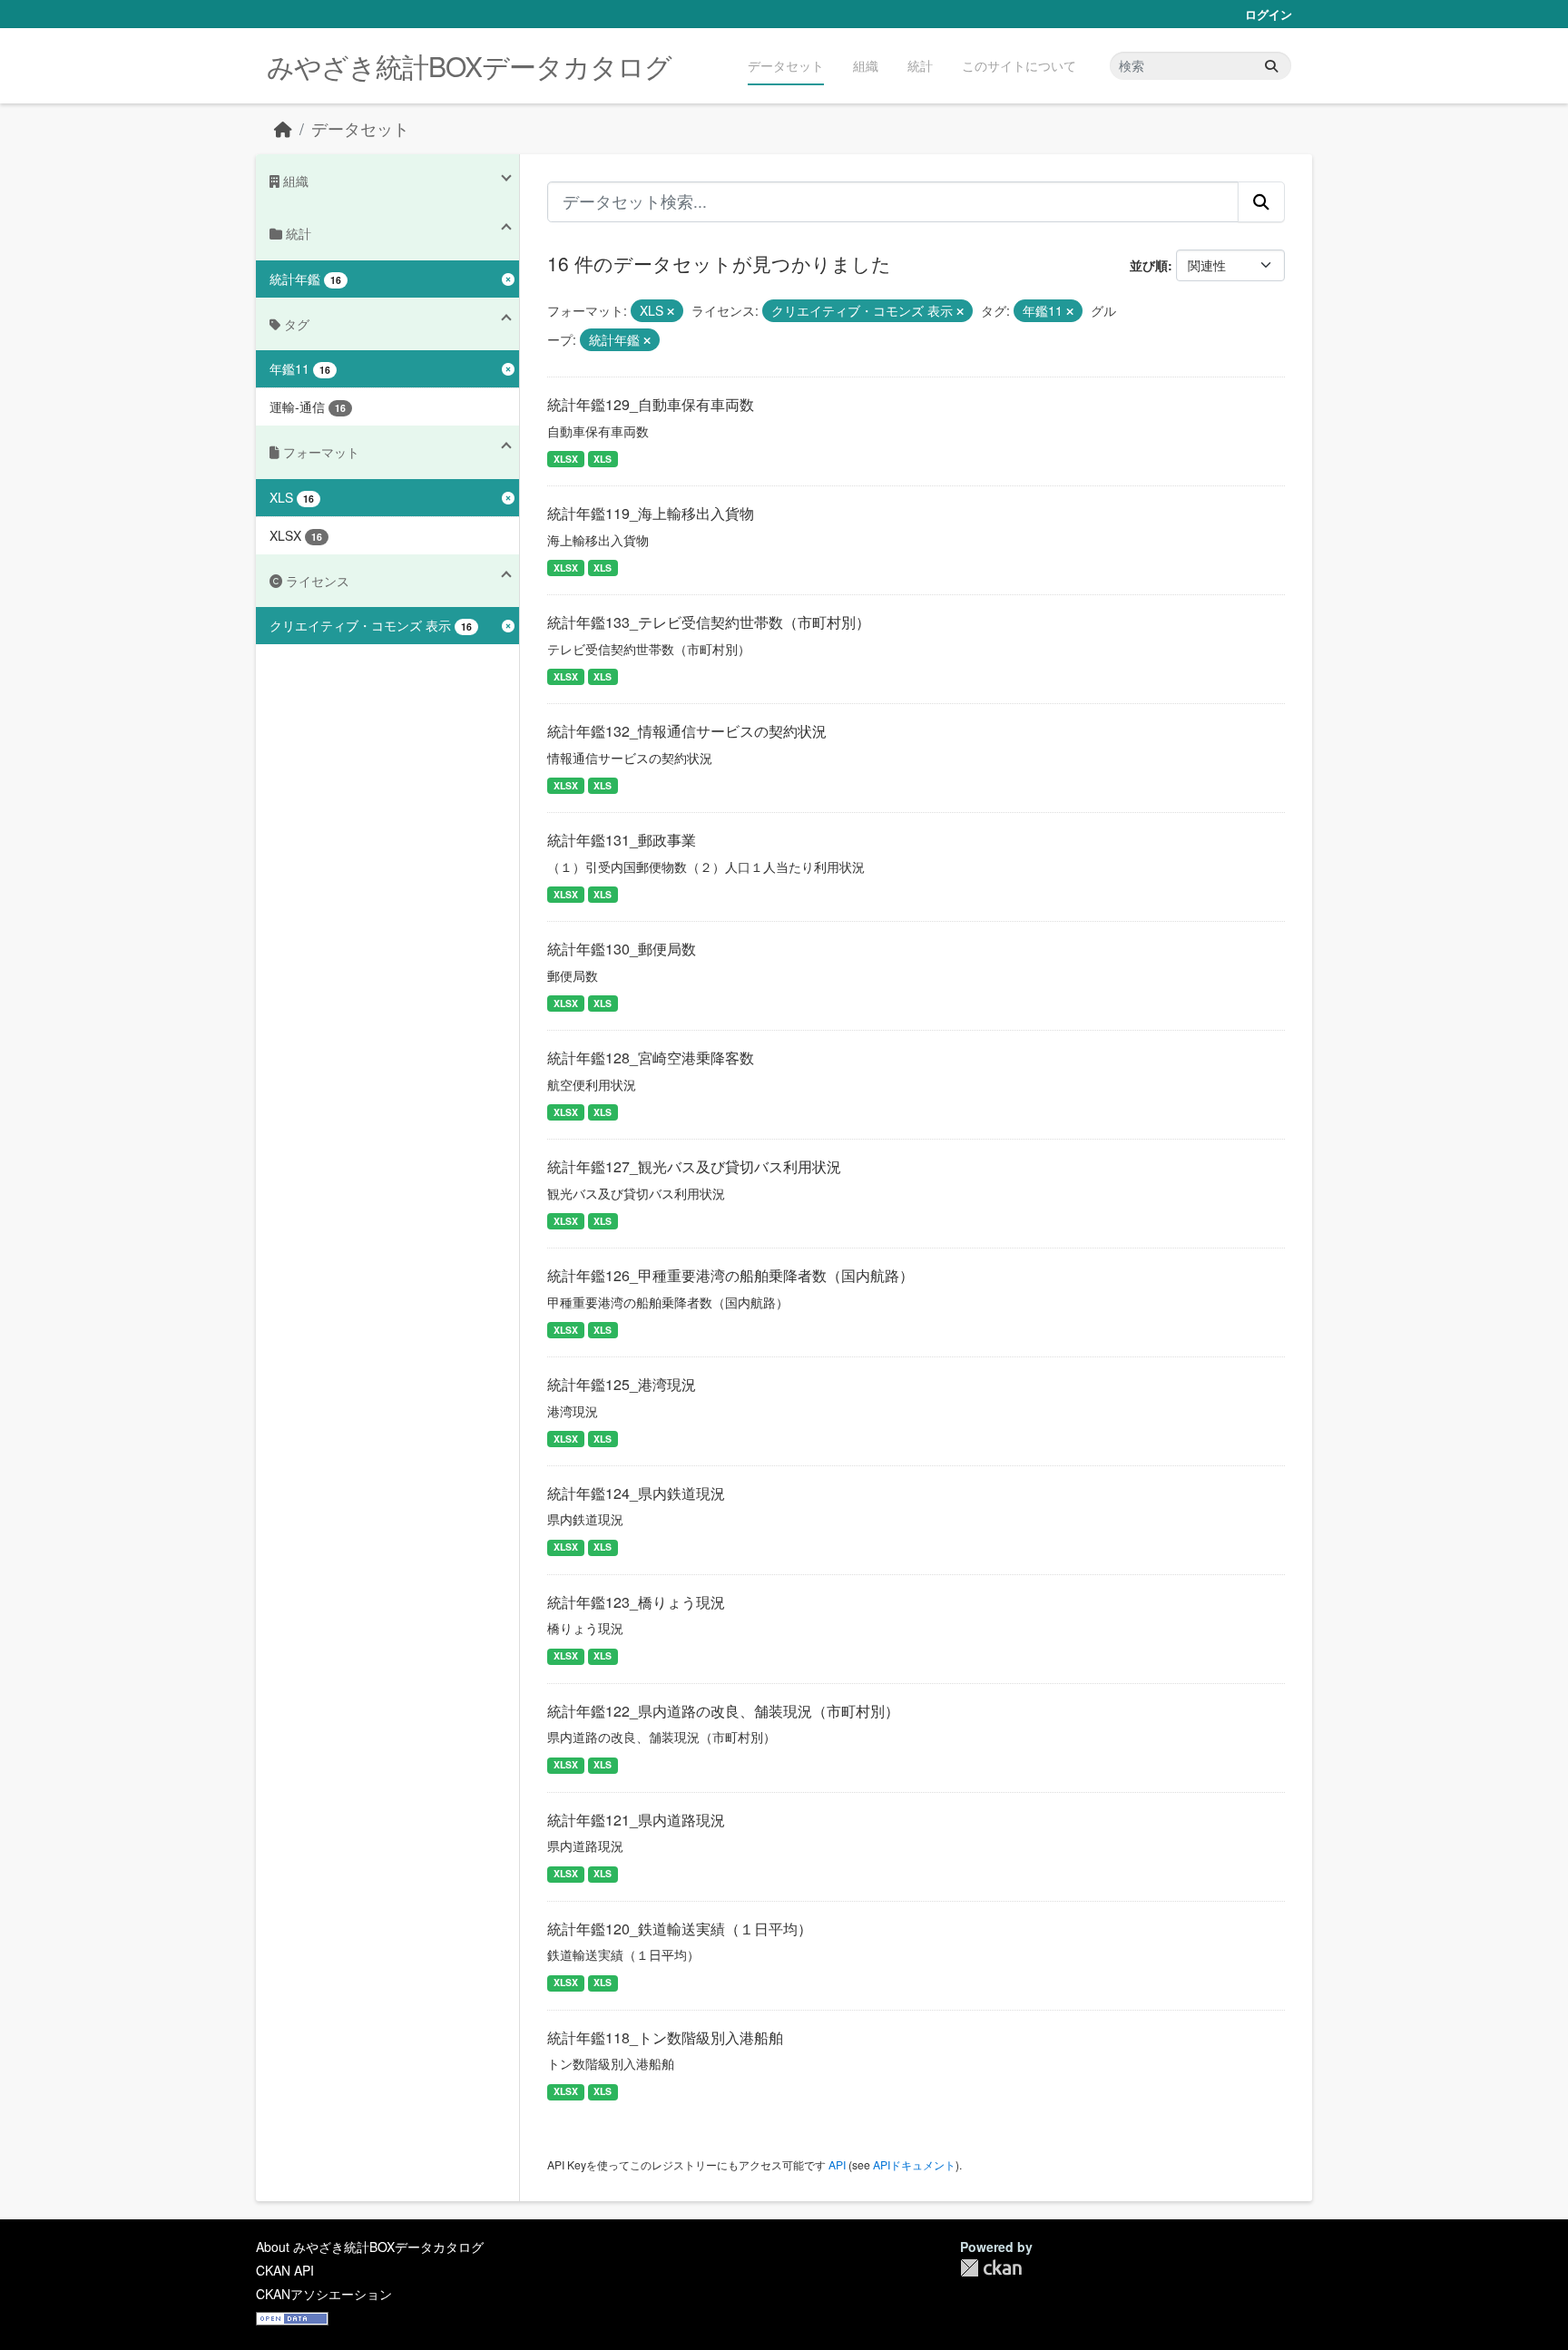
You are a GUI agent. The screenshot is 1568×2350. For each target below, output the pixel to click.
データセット (786, 65)
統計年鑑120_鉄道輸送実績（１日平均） (680, 1929)
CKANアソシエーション (324, 2294)
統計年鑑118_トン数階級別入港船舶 (665, 2037)
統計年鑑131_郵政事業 (622, 840)
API (837, 2164)
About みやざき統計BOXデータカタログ (370, 2247)
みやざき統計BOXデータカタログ (469, 66)
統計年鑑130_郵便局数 (622, 949)
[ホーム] (283, 128)
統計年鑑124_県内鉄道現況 (636, 1493)
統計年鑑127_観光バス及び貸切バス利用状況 (694, 1166)
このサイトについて (1019, 65)
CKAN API (285, 2270)
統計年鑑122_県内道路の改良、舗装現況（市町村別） (723, 1711)
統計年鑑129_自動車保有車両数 (651, 404)
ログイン (1269, 14)
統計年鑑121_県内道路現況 (636, 1820)
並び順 (1149, 265)
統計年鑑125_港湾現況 (622, 1384)
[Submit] (1271, 66)
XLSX (566, 459)
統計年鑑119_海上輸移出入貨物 (651, 513)
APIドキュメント (914, 2164)
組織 (866, 65)
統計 (920, 65)
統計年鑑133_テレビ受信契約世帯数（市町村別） (709, 622)
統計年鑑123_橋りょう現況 (636, 1602)
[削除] (671, 311)
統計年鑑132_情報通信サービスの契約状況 (687, 731)
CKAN (991, 2268)
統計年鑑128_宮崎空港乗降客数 (651, 1057)
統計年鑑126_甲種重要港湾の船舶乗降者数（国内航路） (730, 1275)
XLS (603, 459)
